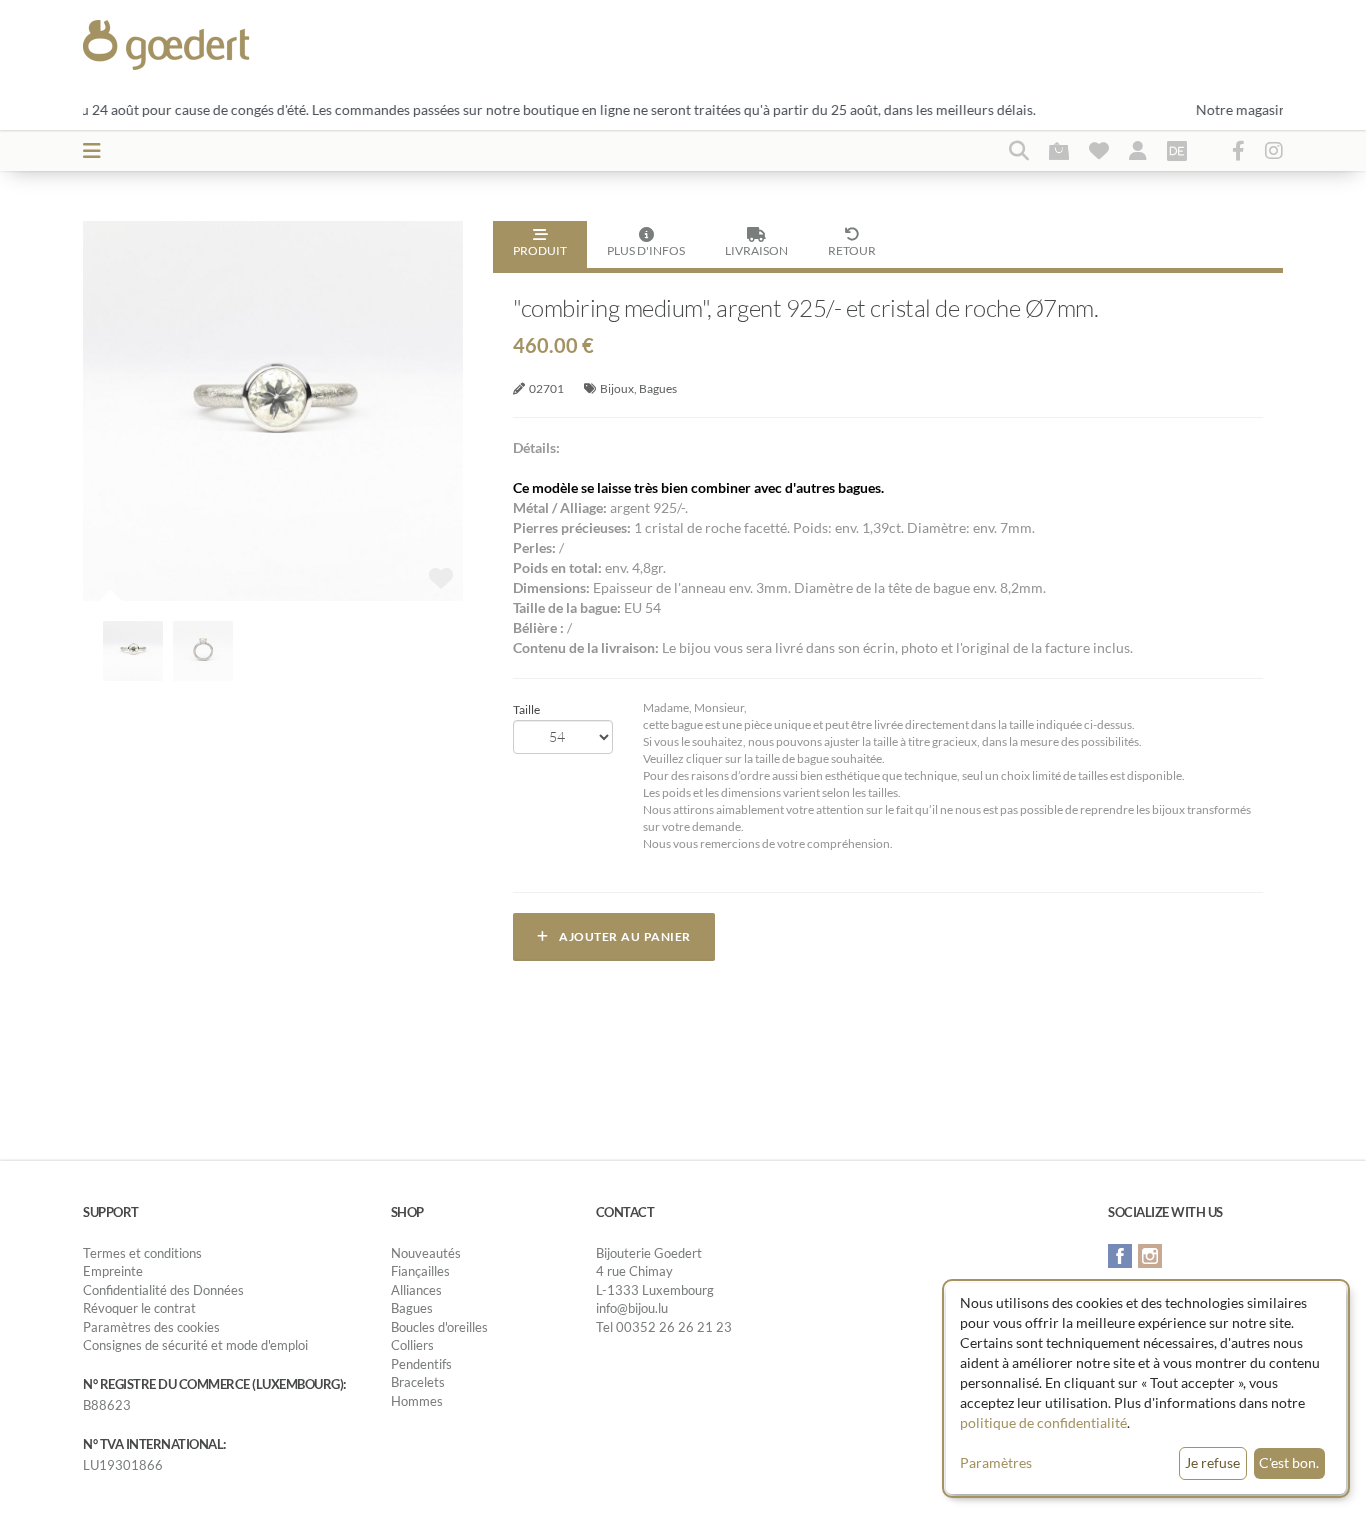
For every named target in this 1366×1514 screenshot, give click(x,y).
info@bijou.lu (632, 1308)
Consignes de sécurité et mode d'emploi (195, 1345)
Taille (526, 709)
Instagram (1150, 1256)
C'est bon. (1289, 1462)
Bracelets (418, 1382)
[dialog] (1146, 1388)
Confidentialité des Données (163, 1290)
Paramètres (996, 1462)
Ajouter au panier (620, 936)
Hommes (417, 1401)
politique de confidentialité (1043, 1422)
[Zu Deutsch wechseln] (1177, 150)
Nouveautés (426, 1253)
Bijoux (617, 388)
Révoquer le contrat (139, 1308)
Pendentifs (421, 1364)
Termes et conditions (142, 1253)
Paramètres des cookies (151, 1327)
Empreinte (113, 1271)
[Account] (1138, 150)
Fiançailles (420, 1271)
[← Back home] (214, 45)
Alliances (416, 1290)
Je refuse (1212, 1462)
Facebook (1120, 1256)
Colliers (412, 1345)
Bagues (658, 388)
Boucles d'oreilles (439, 1327)
